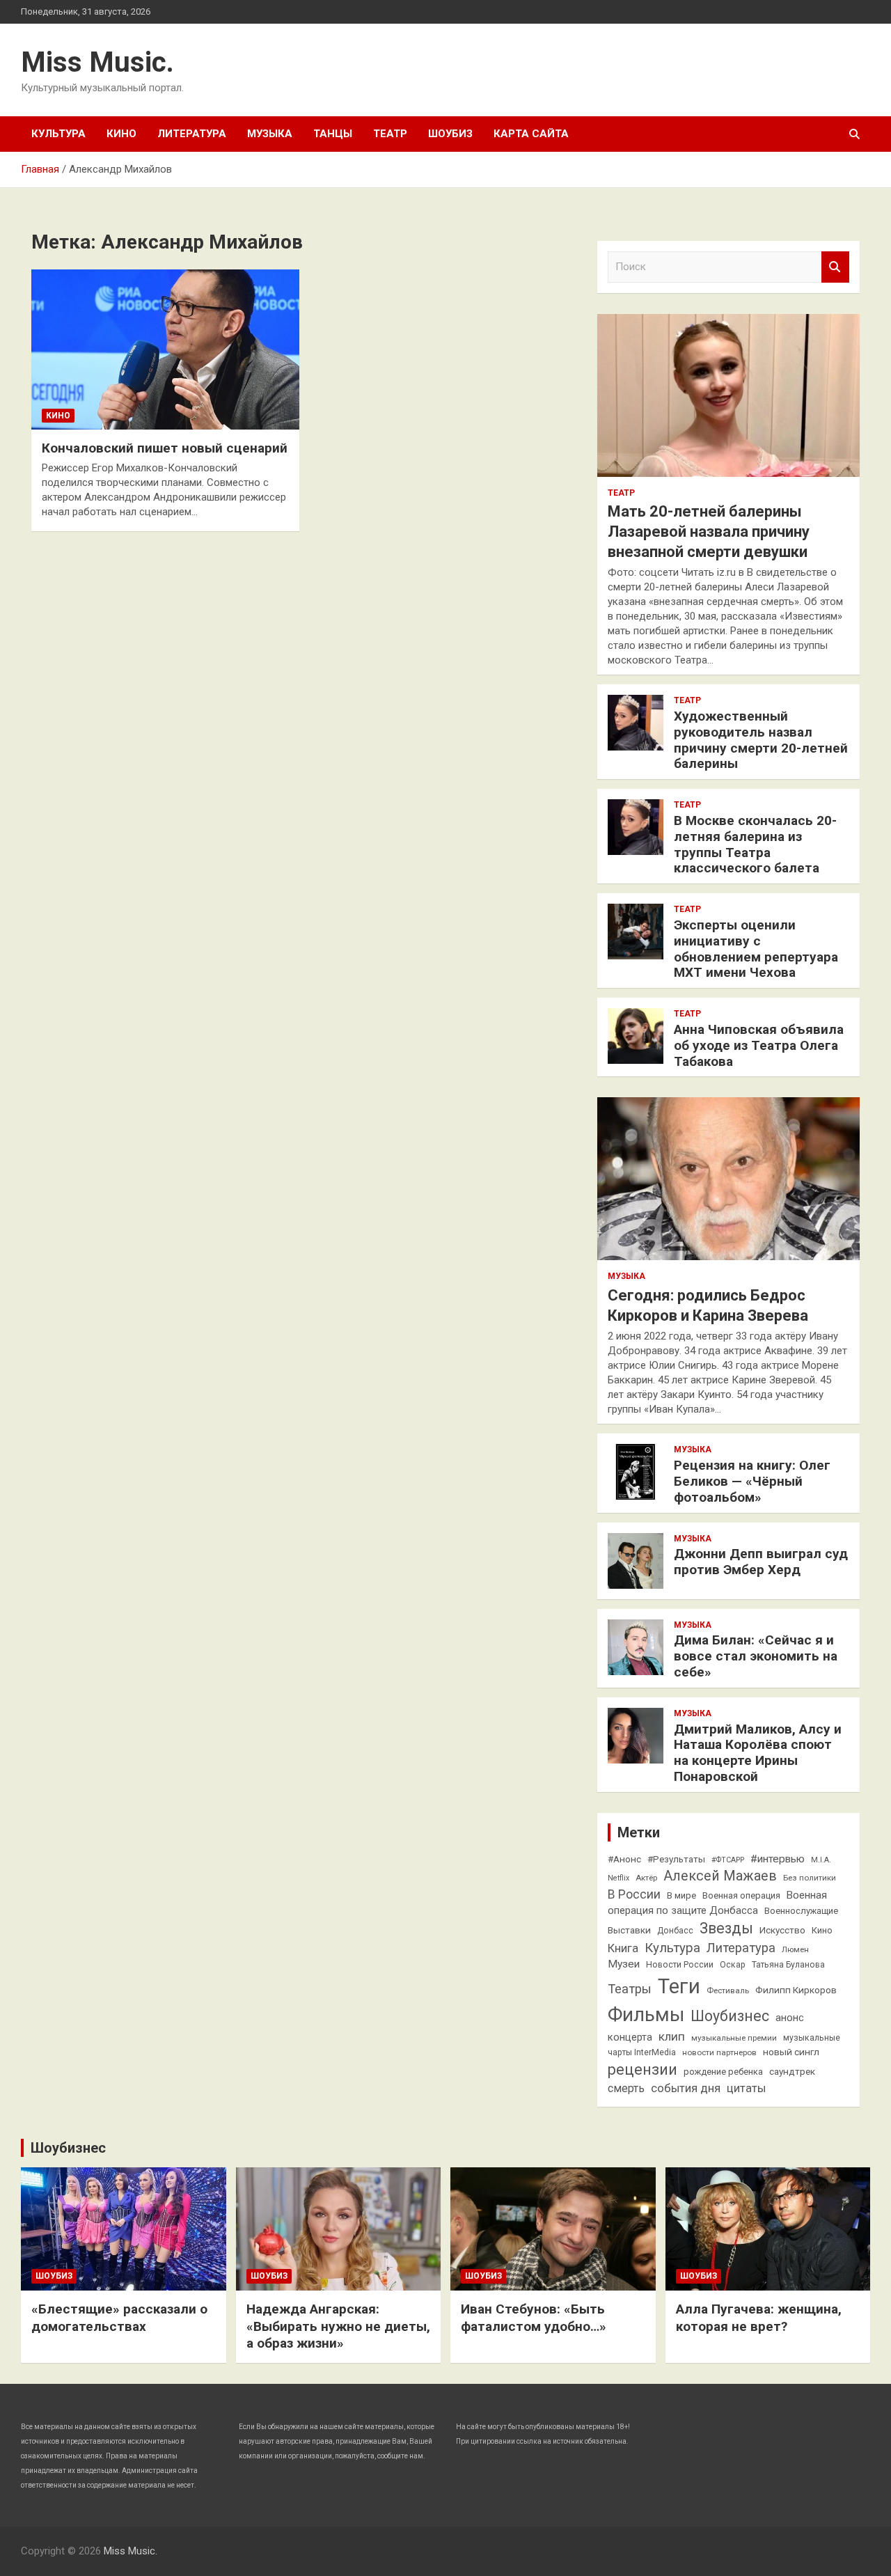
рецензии (642, 2070)
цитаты (746, 2088)
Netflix (618, 1878)
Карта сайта (531, 134)
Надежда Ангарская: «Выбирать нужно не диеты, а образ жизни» (338, 2326)
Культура (58, 134)
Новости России (680, 1965)
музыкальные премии (734, 2038)
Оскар (733, 1965)
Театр (390, 134)
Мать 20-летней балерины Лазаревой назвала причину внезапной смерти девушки (709, 531)
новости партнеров (719, 2052)
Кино (121, 134)
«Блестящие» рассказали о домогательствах (119, 2318)
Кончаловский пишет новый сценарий (165, 448)
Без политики (810, 1878)
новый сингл (791, 2052)
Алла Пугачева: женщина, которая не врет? (759, 2318)
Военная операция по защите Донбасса (717, 1903)
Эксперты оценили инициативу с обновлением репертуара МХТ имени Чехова (756, 949)
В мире (681, 1895)
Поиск (835, 267)
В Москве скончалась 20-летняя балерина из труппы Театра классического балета (755, 844)
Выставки (629, 1930)
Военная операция (741, 1895)
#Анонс (624, 1859)
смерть (626, 2088)
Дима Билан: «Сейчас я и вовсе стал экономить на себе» (756, 1656)
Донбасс (675, 1931)
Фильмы (646, 2015)
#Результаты (676, 1859)
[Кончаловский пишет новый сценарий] (165, 350)
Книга (623, 1948)
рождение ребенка (723, 2072)
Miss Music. (97, 62)
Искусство (782, 1930)
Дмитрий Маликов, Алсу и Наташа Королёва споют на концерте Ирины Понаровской (758, 1753)
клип (672, 2036)
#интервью (778, 1859)
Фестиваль (728, 1990)
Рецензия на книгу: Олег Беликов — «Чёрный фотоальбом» (752, 1481)
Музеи (624, 1964)
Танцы (333, 134)
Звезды (726, 1928)
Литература (192, 134)
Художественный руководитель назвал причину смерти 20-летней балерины (761, 740)
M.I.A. (821, 1860)
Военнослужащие (801, 1911)
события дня (686, 2088)
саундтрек (792, 2071)
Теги (679, 1986)
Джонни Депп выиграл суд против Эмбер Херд (761, 1562)
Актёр (646, 1878)
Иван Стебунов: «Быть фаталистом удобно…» (534, 2318)
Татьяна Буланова (788, 1965)
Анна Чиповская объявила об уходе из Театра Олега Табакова (759, 1045)
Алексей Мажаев (720, 1876)
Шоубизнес (730, 2016)
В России (634, 1894)
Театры (630, 1989)
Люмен (795, 1949)
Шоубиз (450, 134)
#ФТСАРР (728, 1860)
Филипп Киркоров (796, 1990)
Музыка (270, 134)
